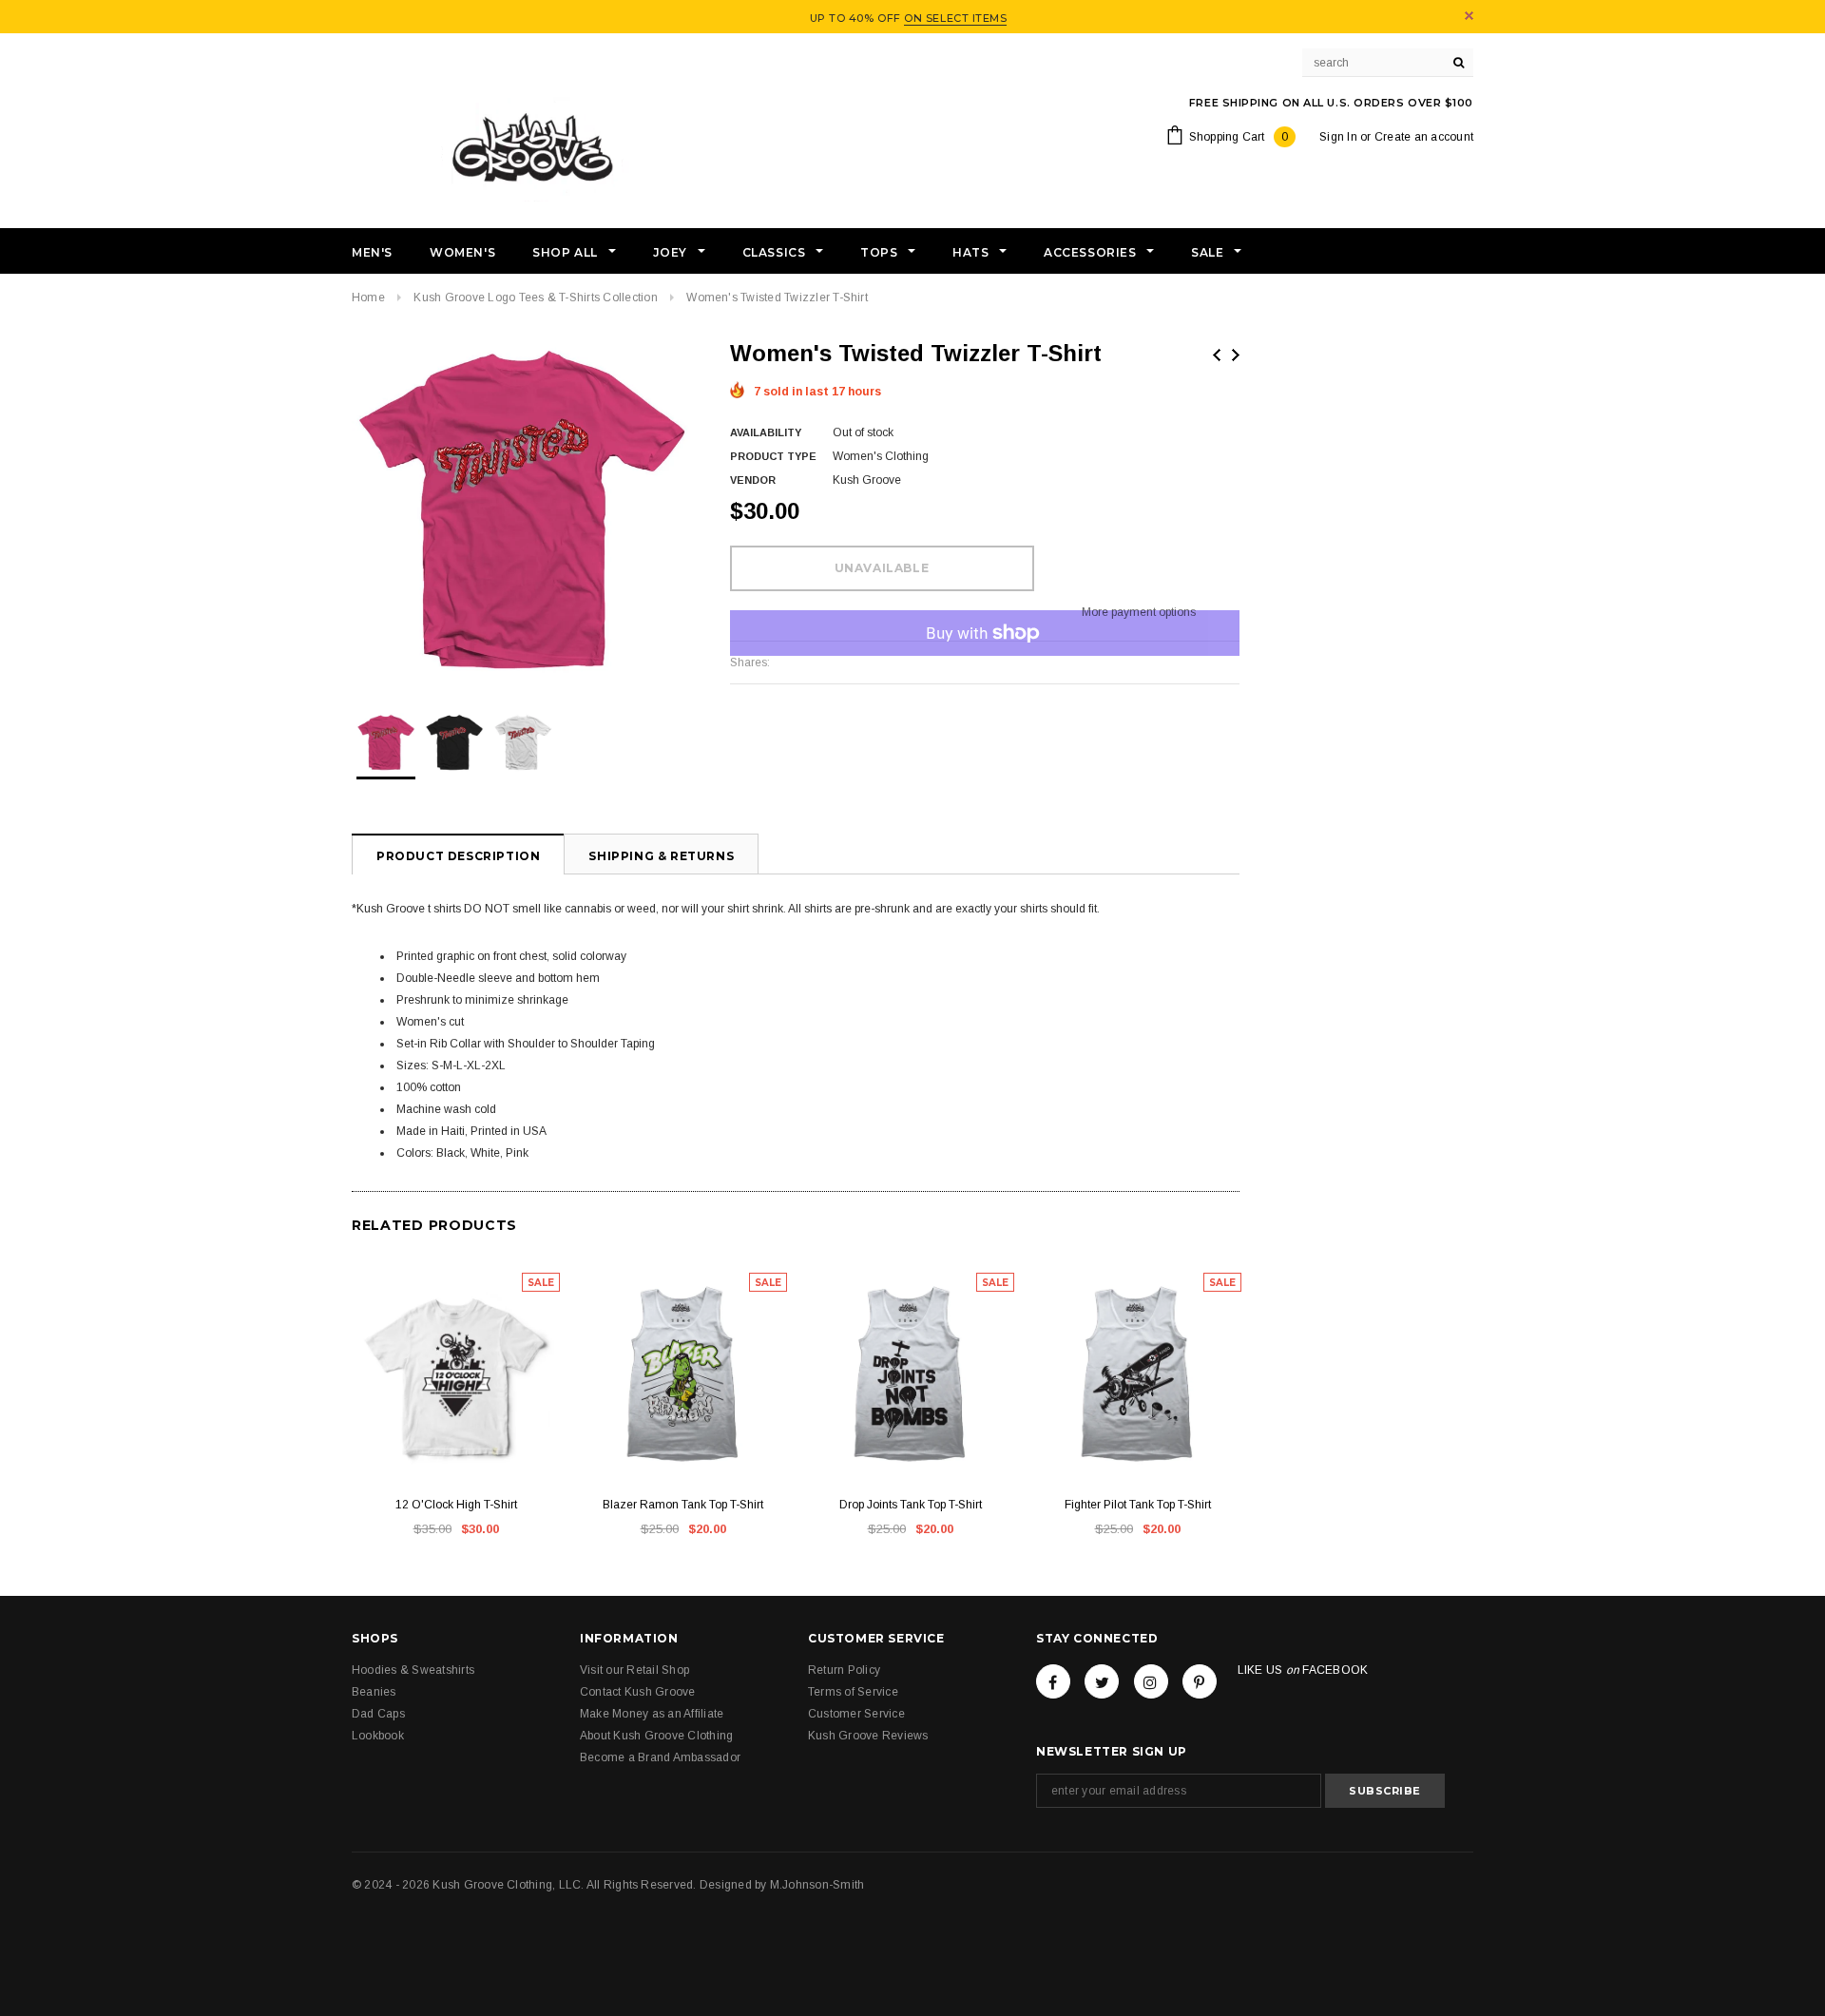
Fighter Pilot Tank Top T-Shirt (1138, 1505)
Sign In (1338, 137)
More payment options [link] (1139, 612)
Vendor (753, 480)
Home (368, 298)
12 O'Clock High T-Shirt (456, 1505)
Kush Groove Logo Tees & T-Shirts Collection (535, 298)
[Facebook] (1053, 1681)
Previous (1217, 355)
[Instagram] (1151, 1681)
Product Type (773, 456)
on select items (955, 18)
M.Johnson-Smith (817, 1885)
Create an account (1424, 137)
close (1469, 16)
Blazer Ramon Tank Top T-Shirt (683, 1505)
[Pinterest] (1200, 1681)
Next (1236, 355)
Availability (766, 432)
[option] (522, 509)
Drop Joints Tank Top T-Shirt (911, 1505)
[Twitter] (1102, 1681)
